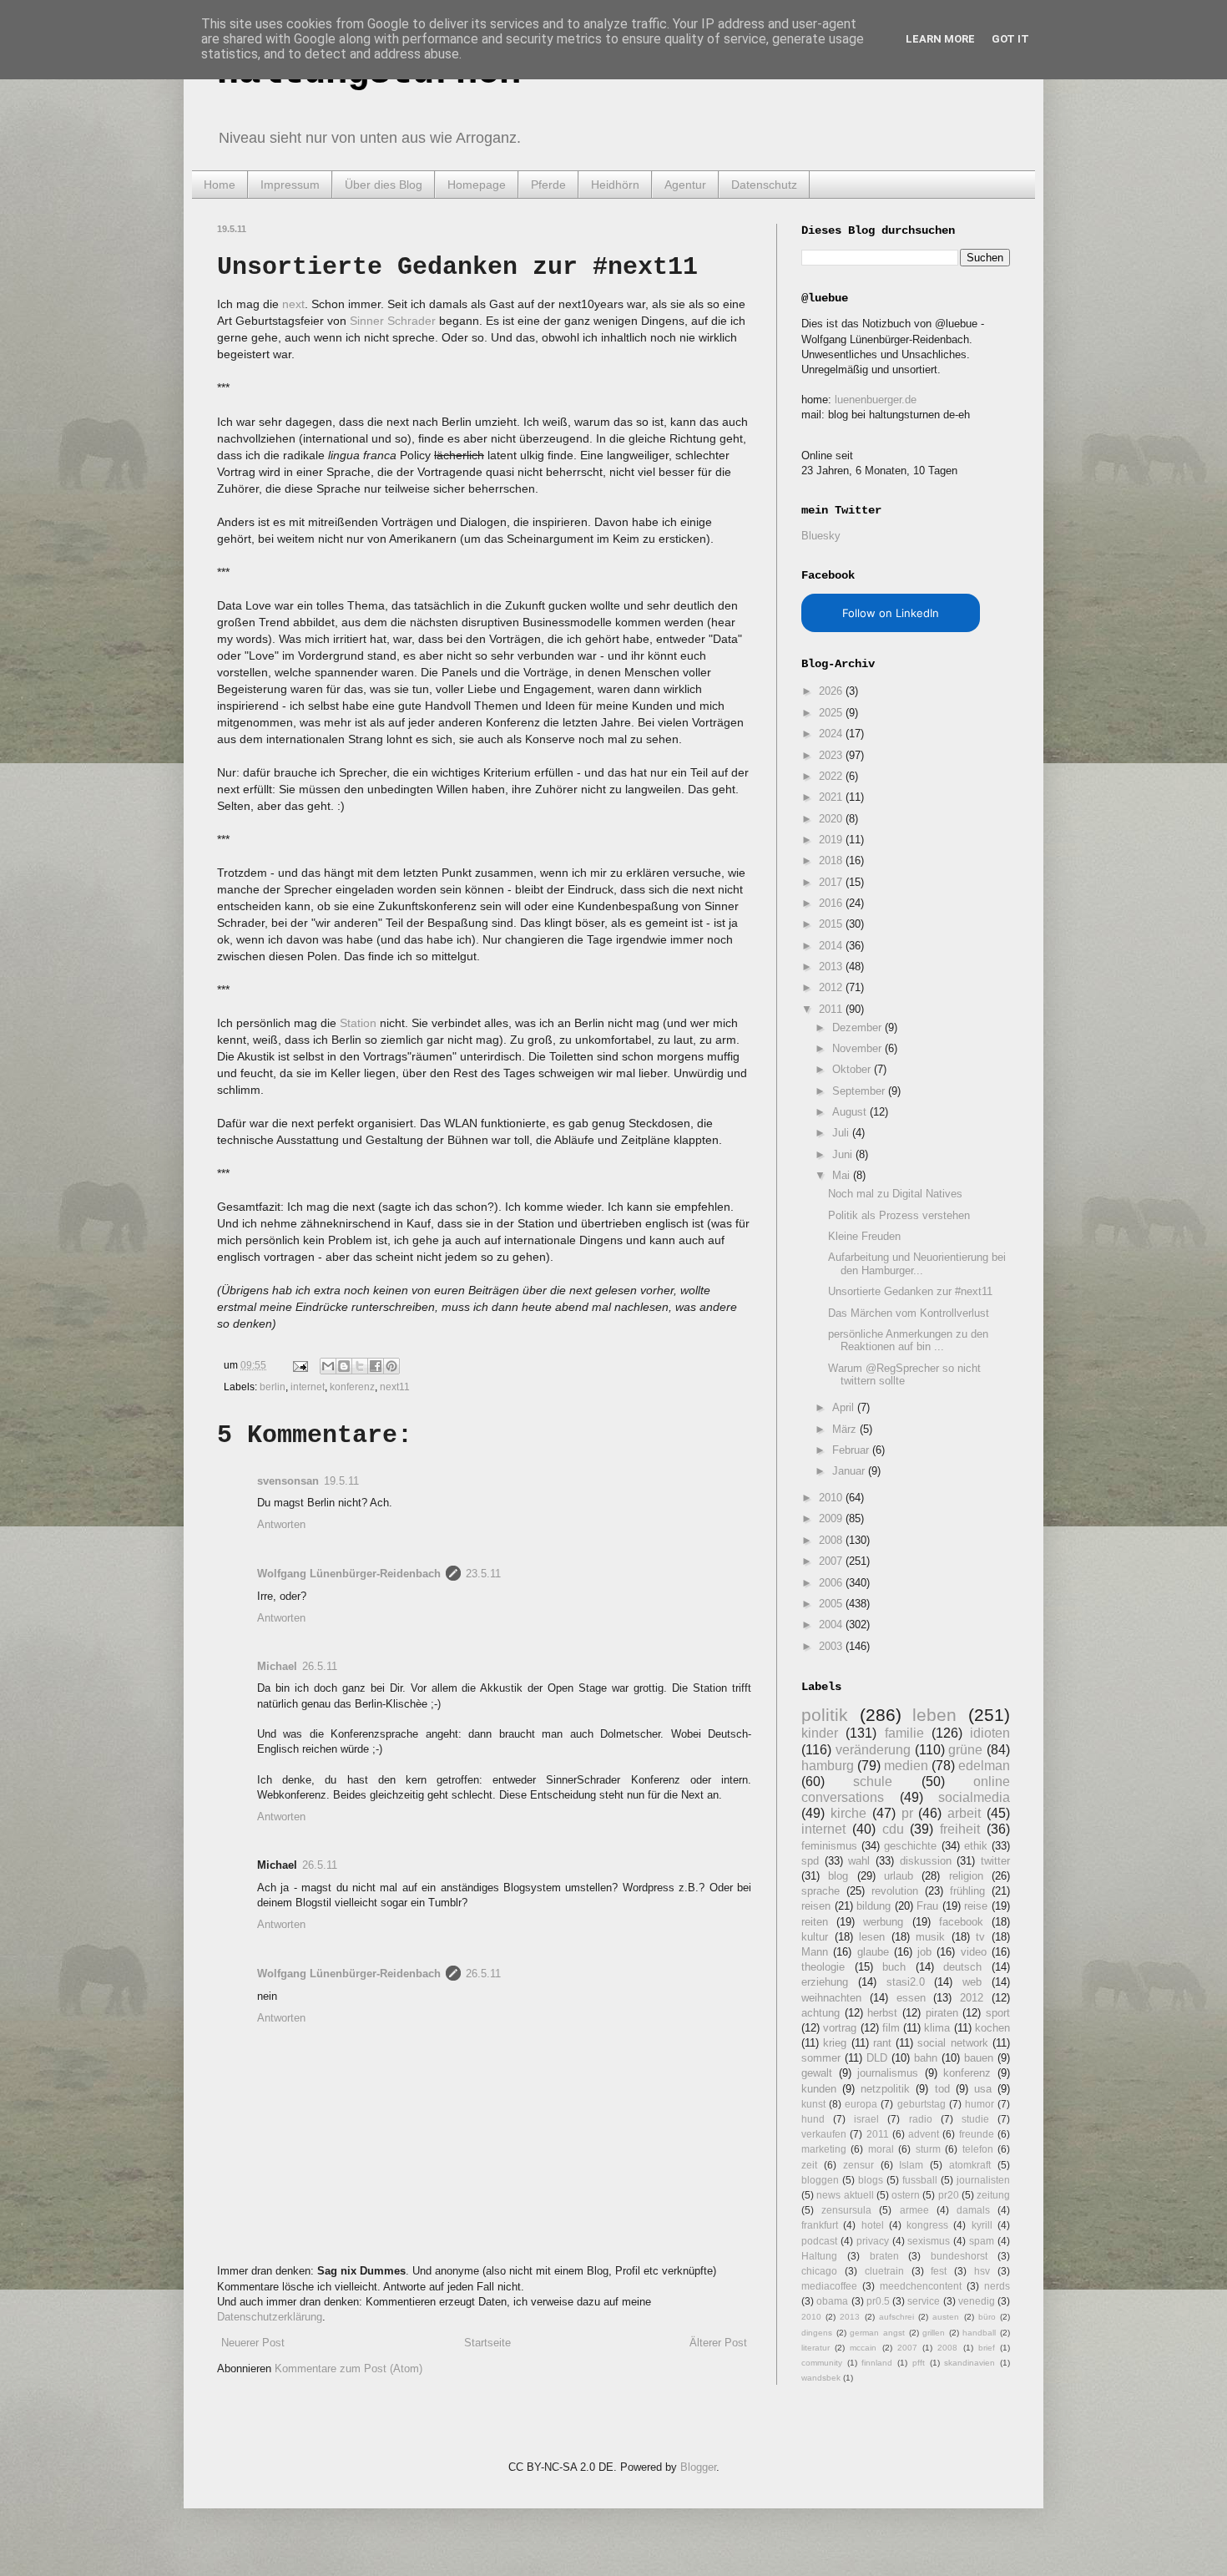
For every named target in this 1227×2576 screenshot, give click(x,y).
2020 (832, 819)
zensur (858, 2165)
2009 (832, 1518)
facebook (961, 1922)
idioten (990, 1733)
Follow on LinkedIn (891, 613)
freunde (977, 2134)
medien (906, 1766)
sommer (821, 2058)
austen (946, 2317)
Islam (911, 2165)
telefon (978, 2149)
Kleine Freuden (864, 1236)
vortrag (840, 2028)
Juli (842, 1133)
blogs (871, 2180)
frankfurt (820, 2225)
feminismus (829, 1846)
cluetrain (884, 2271)
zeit (809, 2165)
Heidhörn (615, 185)
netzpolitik (885, 2089)
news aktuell (845, 2195)
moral (881, 2149)
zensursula (846, 2210)
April (845, 1407)
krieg (835, 2043)
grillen (934, 2333)
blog (838, 1876)
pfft (919, 2363)
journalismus (888, 2073)
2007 (832, 1561)
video (974, 1952)
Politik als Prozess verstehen (899, 1215)
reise (976, 1906)
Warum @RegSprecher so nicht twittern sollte (904, 1375)
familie (904, 1733)
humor (980, 2104)
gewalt (817, 2073)
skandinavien (969, 2363)
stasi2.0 (906, 1982)
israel (866, 2119)
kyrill (982, 2225)
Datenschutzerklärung (270, 2317)
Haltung (819, 2256)
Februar (852, 1450)
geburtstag (922, 2104)
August (851, 1112)
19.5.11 (341, 1481)
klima (937, 2028)
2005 (832, 1604)
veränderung (873, 1750)
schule (873, 1781)
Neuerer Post (253, 2343)
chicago (819, 2271)
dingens (817, 2333)
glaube (873, 1952)
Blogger (698, 2467)
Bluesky (821, 536)
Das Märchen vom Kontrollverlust (909, 1313)
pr (907, 1813)
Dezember (858, 1027)
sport (998, 2013)
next (293, 304)
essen (911, 1998)
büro (987, 2317)
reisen (816, 1906)
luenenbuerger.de (876, 400)
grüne (965, 1750)
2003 (832, 1646)
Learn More (940, 39)
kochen (992, 2028)
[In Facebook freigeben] (376, 1366)
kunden (819, 2089)
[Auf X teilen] (360, 1366)
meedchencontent (921, 2286)
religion (966, 1876)
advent (924, 2134)
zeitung (993, 2195)
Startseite (487, 2343)
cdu (893, 1829)
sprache (821, 1891)
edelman (984, 1766)
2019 (832, 840)
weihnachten (831, 1998)
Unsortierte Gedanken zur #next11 (910, 1291)
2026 (832, 691)
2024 (832, 734)
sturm (928, 2149)
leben (934, 1715)
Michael (277, 1666)
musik (930, 1937)
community (822, 2363)
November (858, 1048)
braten (884, 2256)
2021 (832, 797)
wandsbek (821, 2378)
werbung (883, 1922)
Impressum (290, 185)
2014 (832, 946)
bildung (874, 1906)
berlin (273, 1387)
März (846, 1429)
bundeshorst (959, 2256)
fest (939, 2271)
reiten (815, 1922)
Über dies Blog (384, 185)
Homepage (477, 185)
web (972, 1982)
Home (220, 185)
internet (308, 1387)
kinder (820, 1733)
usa (983, 2089)
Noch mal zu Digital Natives (895, 1194)
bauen (979, 2058)
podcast (819, 2241)
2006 (832, 1583)
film (891, 2028)
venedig (977, 2301)
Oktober (853, 1069)
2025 (832, 713)
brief (987, 2348)
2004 (832, 1625)
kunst (813, 2104)
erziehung (825, 1982)
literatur (815, 2348)
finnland (877, 2363)
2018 (832, 860)
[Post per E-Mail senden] (299, 1365)
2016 (832, 903)
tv (980, 1937)
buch (894, 1967)
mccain (863, 2348)
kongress (927, 2225)
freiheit (960, 1829)
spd (810, 1861)
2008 (832, 1540)
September (860, 1091)
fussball (920, 2180)
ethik (976, 1846)
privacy (873, 2241)
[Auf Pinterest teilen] (391, 1366)
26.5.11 (320, 1666)
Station (358, 1023)
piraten (942, 2013)
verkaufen (824, 2134)
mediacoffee (829, 2286)
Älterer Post (718, 2343)
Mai (843, 1175)
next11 (395, 1387)
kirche (848, 1813)
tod (942, 2089)
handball (979, 2333)
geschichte (910, 1846)
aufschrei (896, 2317)
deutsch (962, 1967)
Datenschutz (764, 185)
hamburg (828, 1766)
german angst (877, 2333)
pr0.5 (878, 2301)
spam (982, 2241)
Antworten (281, 1524)
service (924, 2301)
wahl (859, 1861)
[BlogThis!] (344, 1366)
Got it (1010, 39)
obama (832, 2301)
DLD (877, 2058)
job (924, 1952)
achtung (821, 2013)
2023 (832, 755)
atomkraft (970, 2165)
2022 (832, 776)
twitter (995, 1861)
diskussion (926, 1861)
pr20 (949, 2195)
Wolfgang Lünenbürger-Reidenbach (349, 1574)
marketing (824, 2149)
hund (813, 2119)
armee (914, 2210)
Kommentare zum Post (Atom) (348, 2369)
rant (882, 2043)
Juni (844, 1154)
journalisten (983, 2180)
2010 (832, 1498)
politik (825, 1715)
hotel (873, 2225)
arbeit (964, 1813)
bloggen (820, 2180)
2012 (832, 987)
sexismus (929, 2241)
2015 (832, 924)
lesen (872, 1937)
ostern (906, 2195)
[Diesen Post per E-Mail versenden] (328, 1366)
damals (973, 2210)
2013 (832, 967)
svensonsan (288, 1481)
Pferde (548, 185)
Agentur (685, 185)
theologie (823, 1967)
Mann (815, 1952)
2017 (832, 882)
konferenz (352, 1387)
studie (975, 2119)
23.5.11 (483, 1574)
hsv (982, 2271)
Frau (927, 1906)
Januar (850, 1471)
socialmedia (974, 1797)
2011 (832, 1009)
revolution (895, 1891)
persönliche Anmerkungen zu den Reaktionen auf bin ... (908, 1341)
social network (952, 2043)
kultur (815, 1937)
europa (861, 2104)
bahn (926, 2058)
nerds (997, 2286)
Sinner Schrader (393, 321)
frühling (967, 1891)
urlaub (899, 1876)
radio (921, 2119)
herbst (882, 2013)
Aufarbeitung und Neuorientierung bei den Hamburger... (917, 1264)
